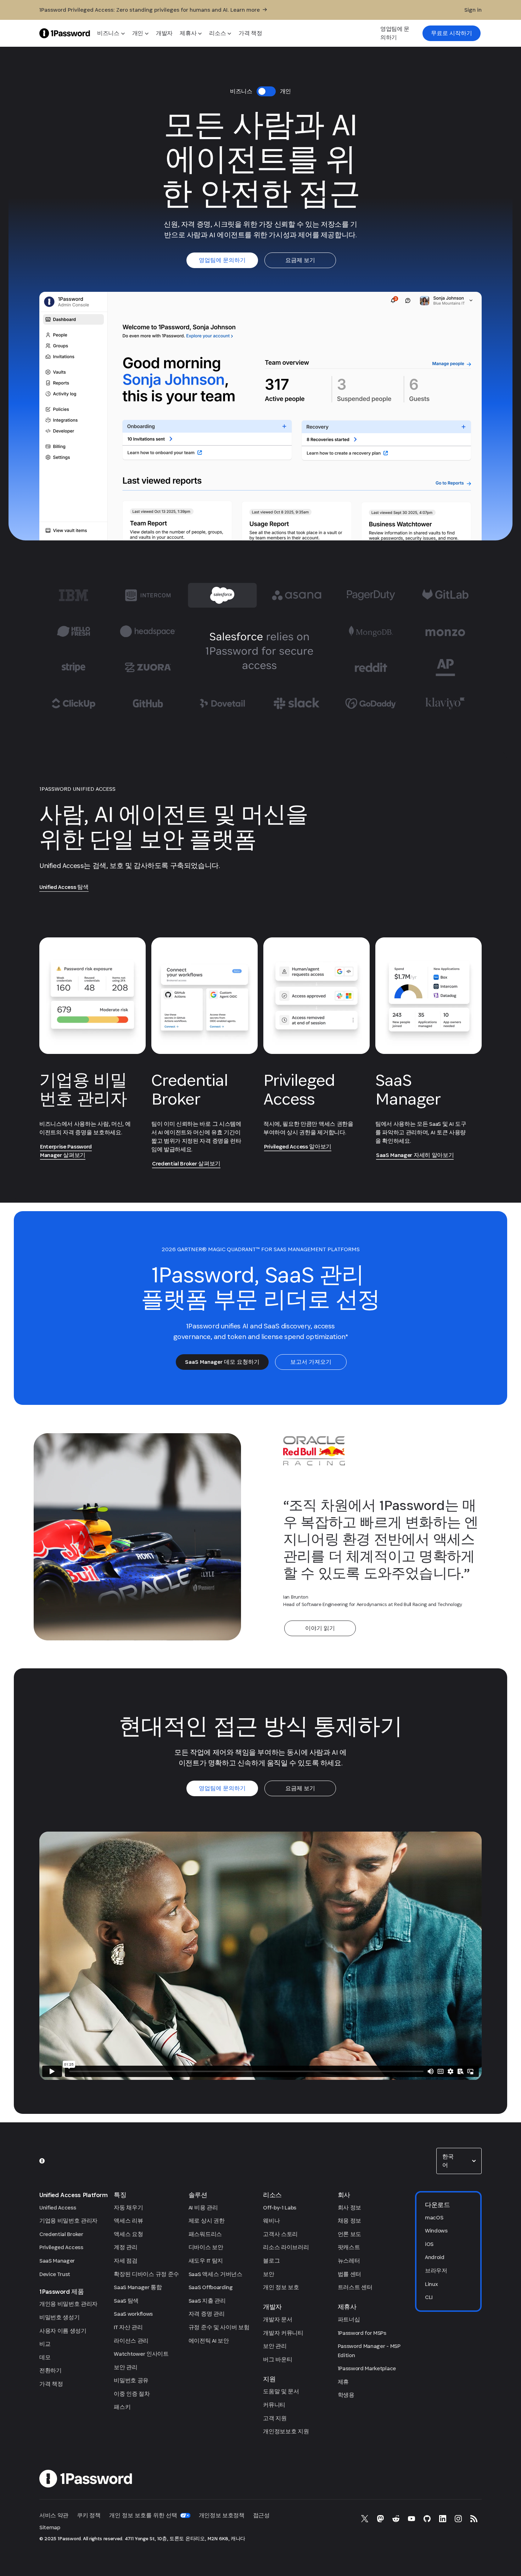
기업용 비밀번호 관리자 (68, 2221)
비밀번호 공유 (131, 2380)
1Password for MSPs (362, 2333)
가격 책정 (51, 2384)
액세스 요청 (128, 2234)
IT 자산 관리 (128, 2327)
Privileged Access (61, 2247)
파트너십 (349, 2319)
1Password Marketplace (367, 2368)
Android (435, 2257)
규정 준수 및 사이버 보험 (219, 2327)
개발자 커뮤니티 (283, 2333)
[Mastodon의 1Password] (380, 2519)
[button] (459, 2161)
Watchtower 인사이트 (141, 2354)
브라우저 (436, 2271)
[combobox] (459, 2161)
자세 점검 (125, 2261)
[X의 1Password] (365, 2519)
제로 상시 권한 (206, 2221)
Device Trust (55, 2274)
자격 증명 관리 (206, 2314)
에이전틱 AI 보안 (209, 2341)
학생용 (346, 2395)
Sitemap (50, 2527)
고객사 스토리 (280, 2234)
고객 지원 (275, 2418)
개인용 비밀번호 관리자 (68, 2304)
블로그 (271, 2261)
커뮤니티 (274, 2405)
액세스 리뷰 (128, 2221)
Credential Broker (61, 2234)
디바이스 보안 (206, 2247)
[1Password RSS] (474, 2519)
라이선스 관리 (131, 2341)
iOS (429, 2244)
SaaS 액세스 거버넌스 (215, 2274)
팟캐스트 (349, 2247)
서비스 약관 (54, 2515)
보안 (268, 2274)
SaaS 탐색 (126, 2301)
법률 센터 (349, 2274)
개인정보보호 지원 (286, 2431)
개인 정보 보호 (281, 2287)
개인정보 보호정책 (222, 2515)
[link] (452, 33)
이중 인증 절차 (132, 2394)
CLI (429, 2297)
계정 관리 (125, 2247)
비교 (45, 2344)
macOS (434, 2217)
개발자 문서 (278, 2319)
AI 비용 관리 (203, 2208)
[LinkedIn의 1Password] (443, 2519)
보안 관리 (125, 2367)
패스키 (122, 2407)
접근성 (261, 2515)
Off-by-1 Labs (280, 2208)
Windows (436, 2231)
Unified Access (58, 2208)
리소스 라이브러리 (286, 2247)
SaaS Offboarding (211, 2287)
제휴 (343, 2382)
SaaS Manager (57, 2261)
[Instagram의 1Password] (458, 2519)
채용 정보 (349, 2221)
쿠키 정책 (89, 2515)
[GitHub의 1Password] (427, 2519)
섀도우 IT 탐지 (206, 2261)
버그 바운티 (278, 2359)
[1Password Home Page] (65, 33)
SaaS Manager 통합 (138, 2287)
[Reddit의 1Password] (396, 2519)
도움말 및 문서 (281, 2391)
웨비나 (271, 2221)
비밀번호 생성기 (59, 2317)
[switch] (266, 91)
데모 (45, 2357)
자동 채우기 (128, 2208)
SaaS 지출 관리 (207, 2301)
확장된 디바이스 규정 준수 (146, 2274)
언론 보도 (349, 2234)
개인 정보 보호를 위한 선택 (143, 2515)
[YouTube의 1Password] (411, 2519)
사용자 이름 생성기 (63, 2331)
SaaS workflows (133, 2314)
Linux (431, 2284)
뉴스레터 (349, 2261)
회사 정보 (349, 2208)
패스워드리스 (205, 2234)
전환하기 (51, 2370)
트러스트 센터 (355, 2287)
